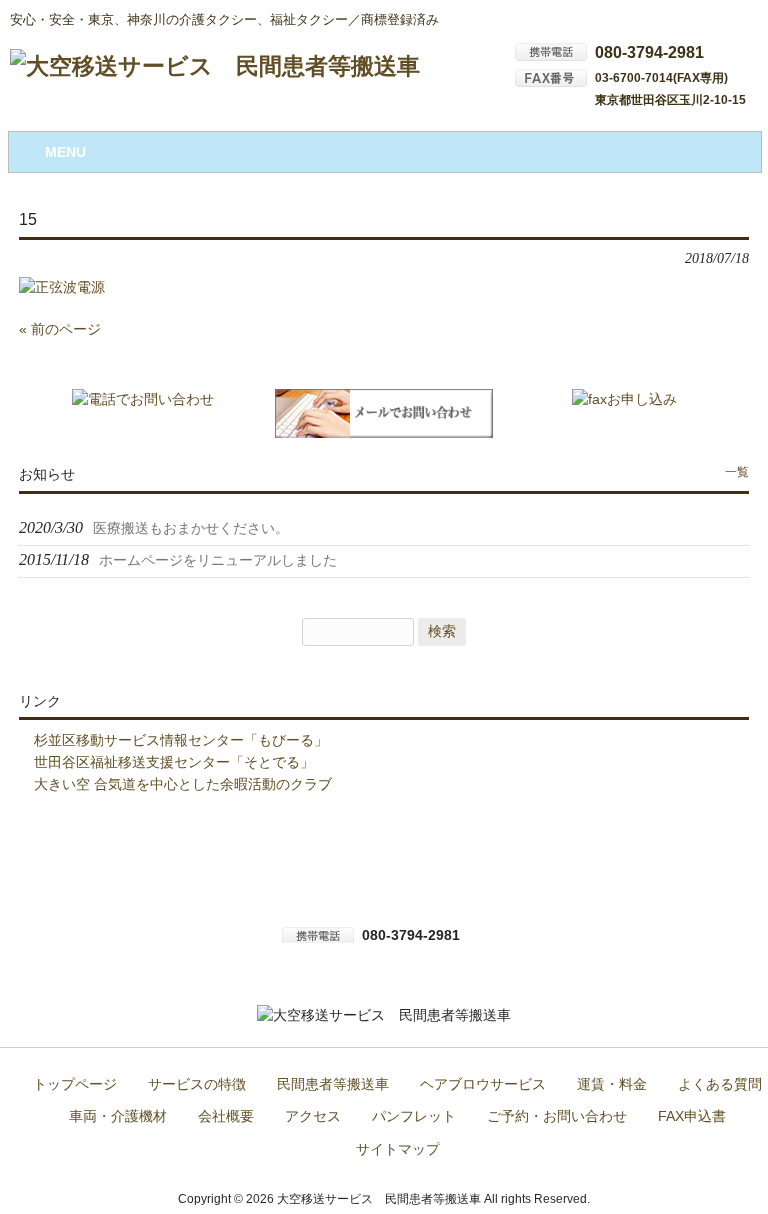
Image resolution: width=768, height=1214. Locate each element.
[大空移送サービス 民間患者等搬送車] (215, 66)
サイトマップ (398, 1149)
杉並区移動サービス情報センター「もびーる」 (181, 740)
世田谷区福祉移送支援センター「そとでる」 (174, 762)
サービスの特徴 (197, 1084)
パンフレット (414, 1116)
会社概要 (226, 1116)
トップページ (75, 1084)
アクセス (313, 1116)
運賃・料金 (612, 1084)
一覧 (737, 472)
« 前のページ (60, 329)
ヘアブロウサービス (483, 1084)
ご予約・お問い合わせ (557, 1116)
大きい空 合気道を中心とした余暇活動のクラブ (183, 784)
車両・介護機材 (118, 1116)
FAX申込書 (692, 1116)
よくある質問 (720, 1084)
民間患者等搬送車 (333, 1084)
